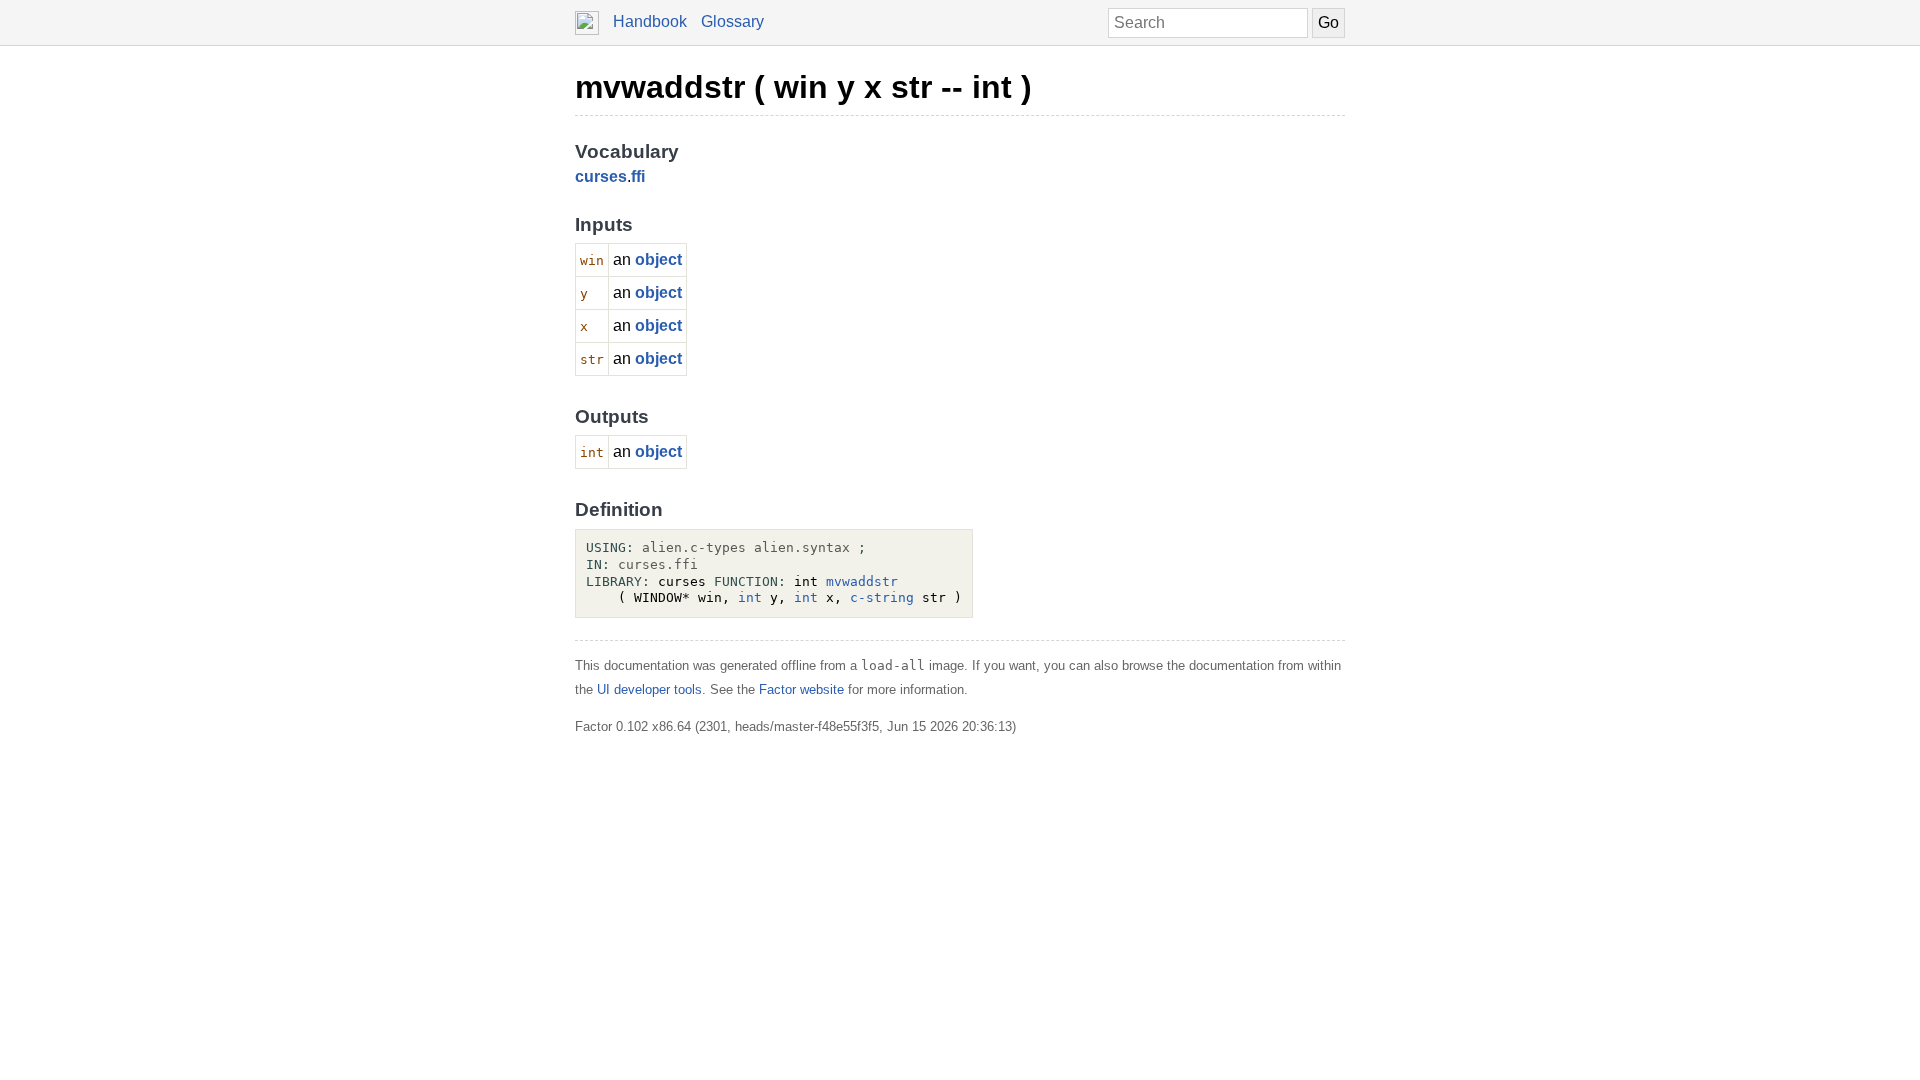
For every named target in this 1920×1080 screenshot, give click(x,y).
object (658, 259)
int (750, 597)
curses (601, 176)
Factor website (801, 689)
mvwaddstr (862, 581)
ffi (638, 176)
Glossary (732, 21)
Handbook (650, 21)
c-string (882, 597)
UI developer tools (649, 689)
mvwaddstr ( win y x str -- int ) (803, 87)
